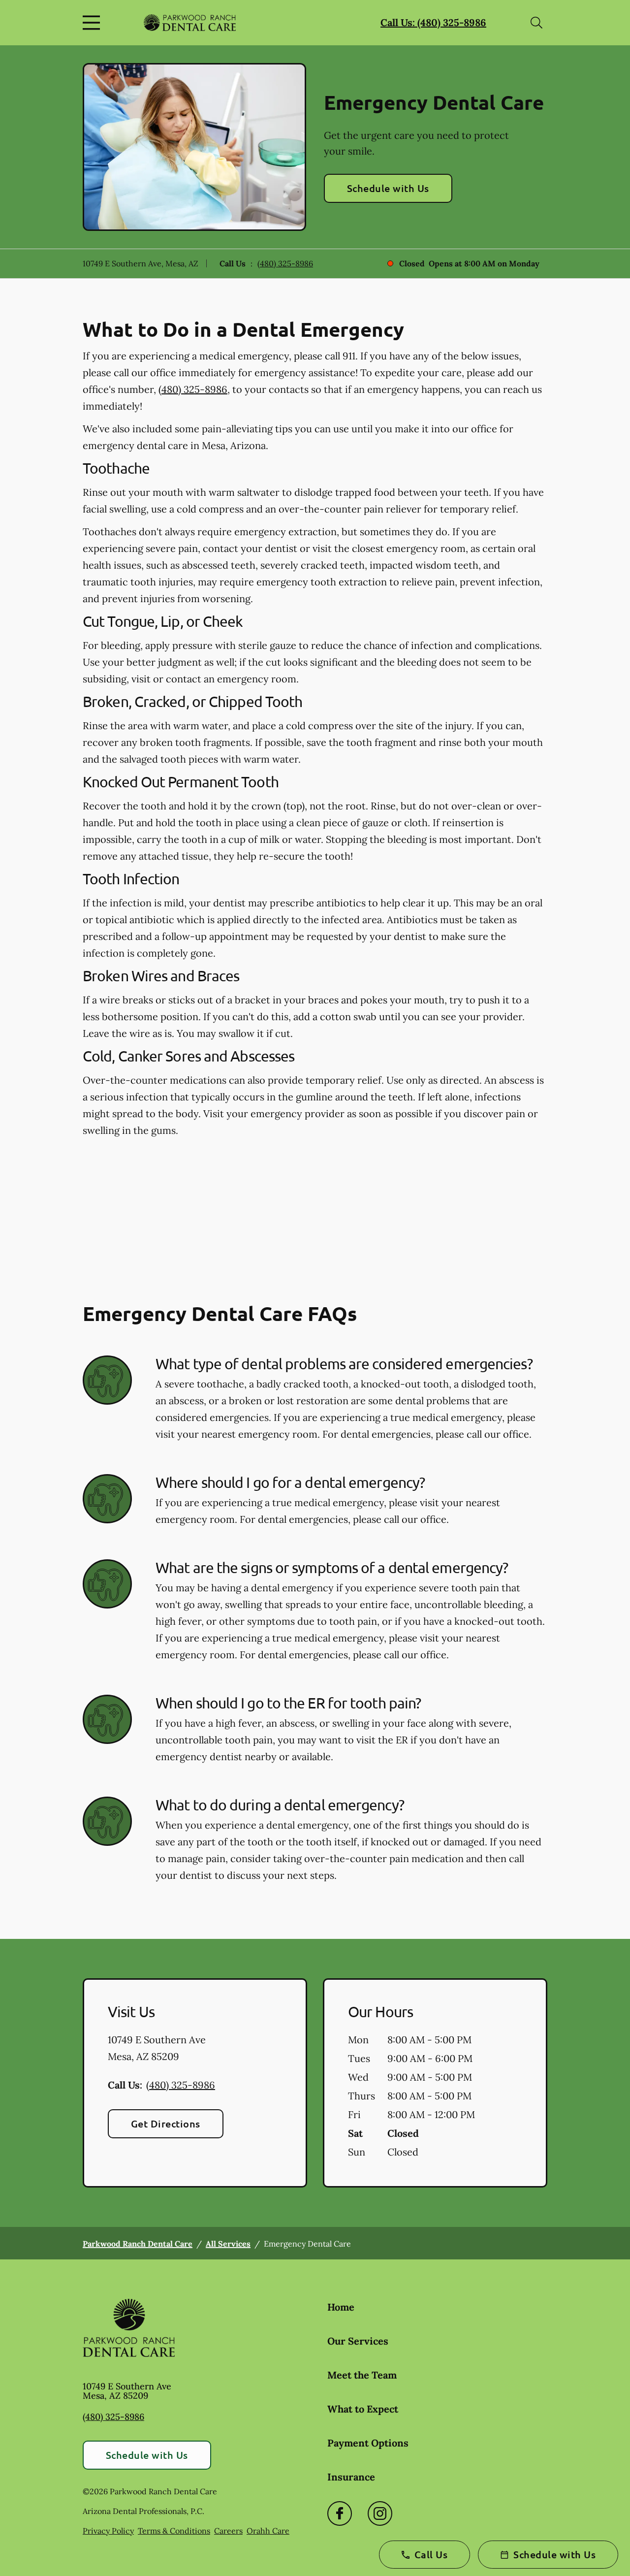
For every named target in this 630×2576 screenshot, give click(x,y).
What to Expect (363, 2409)
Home (341, 2307)
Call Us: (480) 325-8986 (433, 22)
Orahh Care (268, 2531)
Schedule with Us (388, 188)
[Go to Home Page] (190, 22)
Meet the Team (362, 2375)
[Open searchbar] (536, 23)
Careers (228, 2531)
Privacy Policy (108, 2531)
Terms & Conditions (174, 2531)
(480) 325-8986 (285, 263)
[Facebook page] (340, 2513)
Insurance (351, 2477)
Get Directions (166, 2124)
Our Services (358, 2341)
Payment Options (368, 2443)
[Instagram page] (380, 2513)
